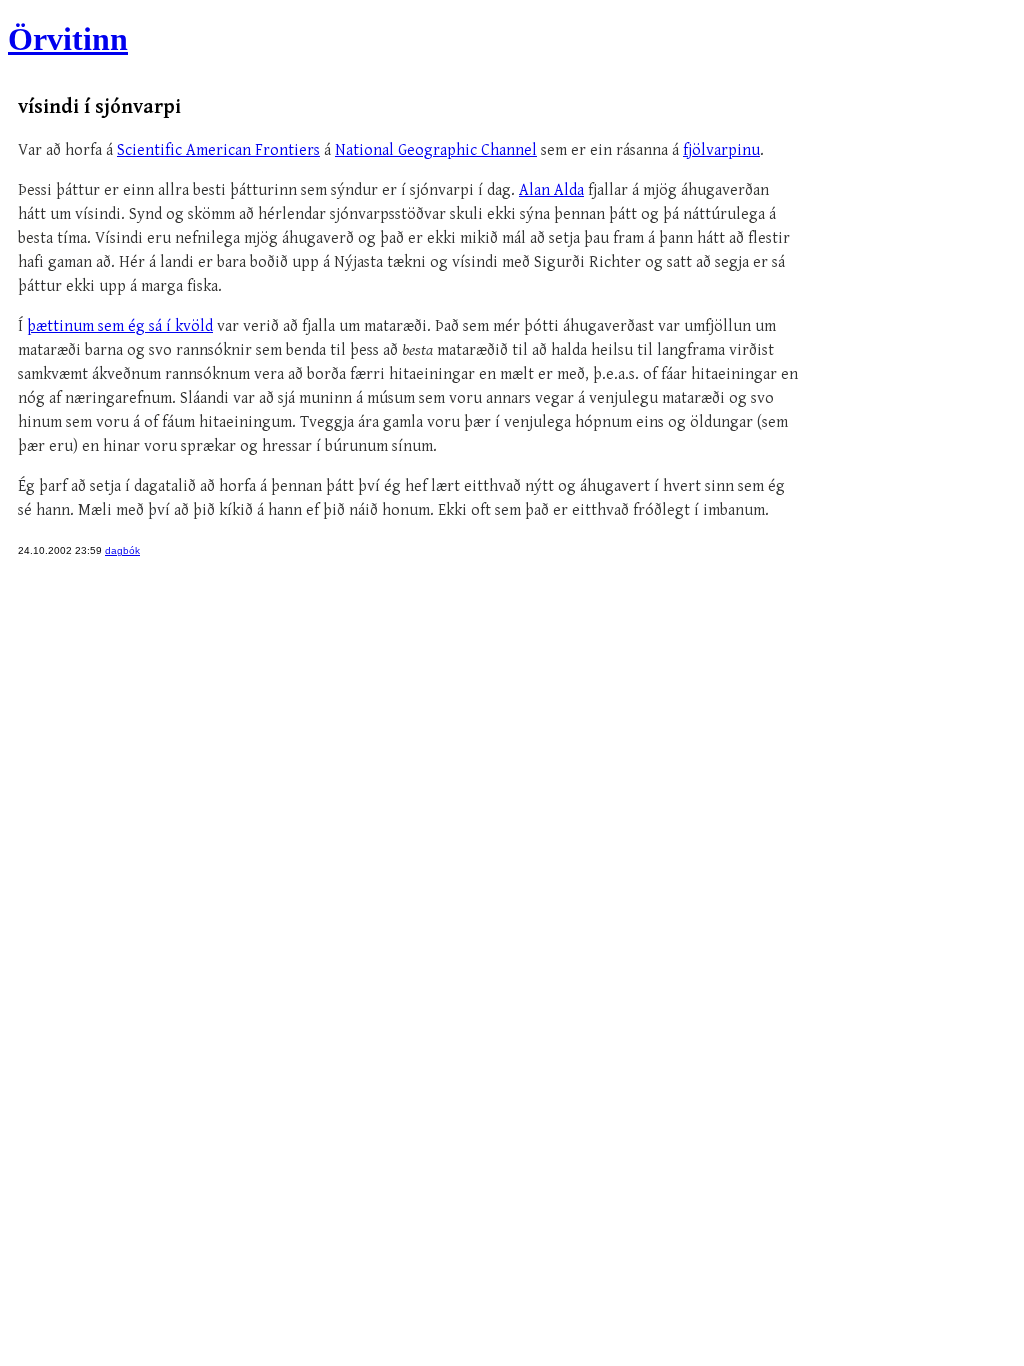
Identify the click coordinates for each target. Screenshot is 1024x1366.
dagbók (122, 550)
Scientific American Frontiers (218, 150)
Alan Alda (551, 190)
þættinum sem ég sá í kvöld (120, 326)
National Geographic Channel (436, 150)
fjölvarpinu (721, 150)
